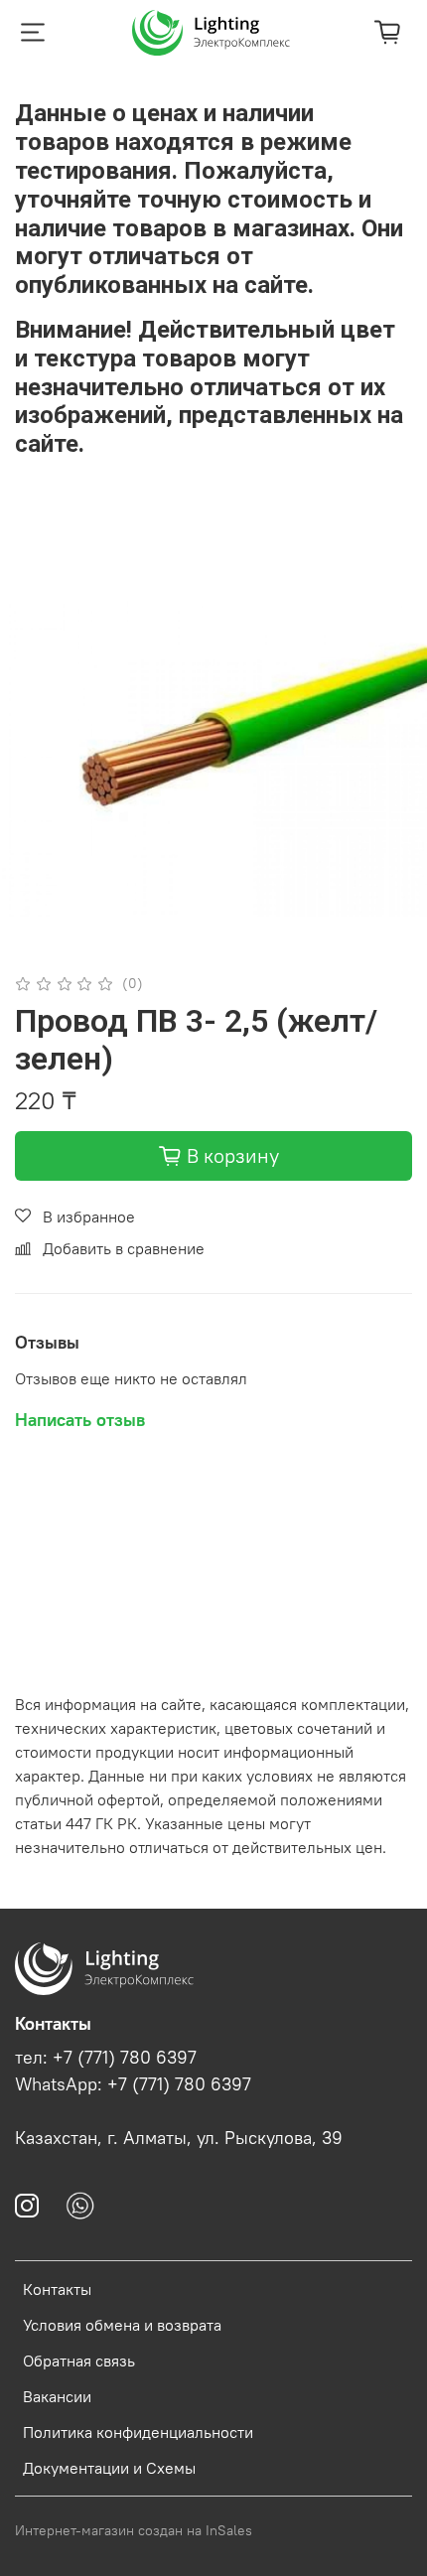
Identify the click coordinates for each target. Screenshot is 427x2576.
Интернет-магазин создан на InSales (134, 2530)
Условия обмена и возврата (122, 2325)
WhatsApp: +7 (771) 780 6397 (133, 2084)
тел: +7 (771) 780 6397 (106, 2058)
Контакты (57, 2289)
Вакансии (57, 2396)
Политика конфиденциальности (138, 2432)
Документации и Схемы (109, 2468)
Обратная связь (79, 2361)
